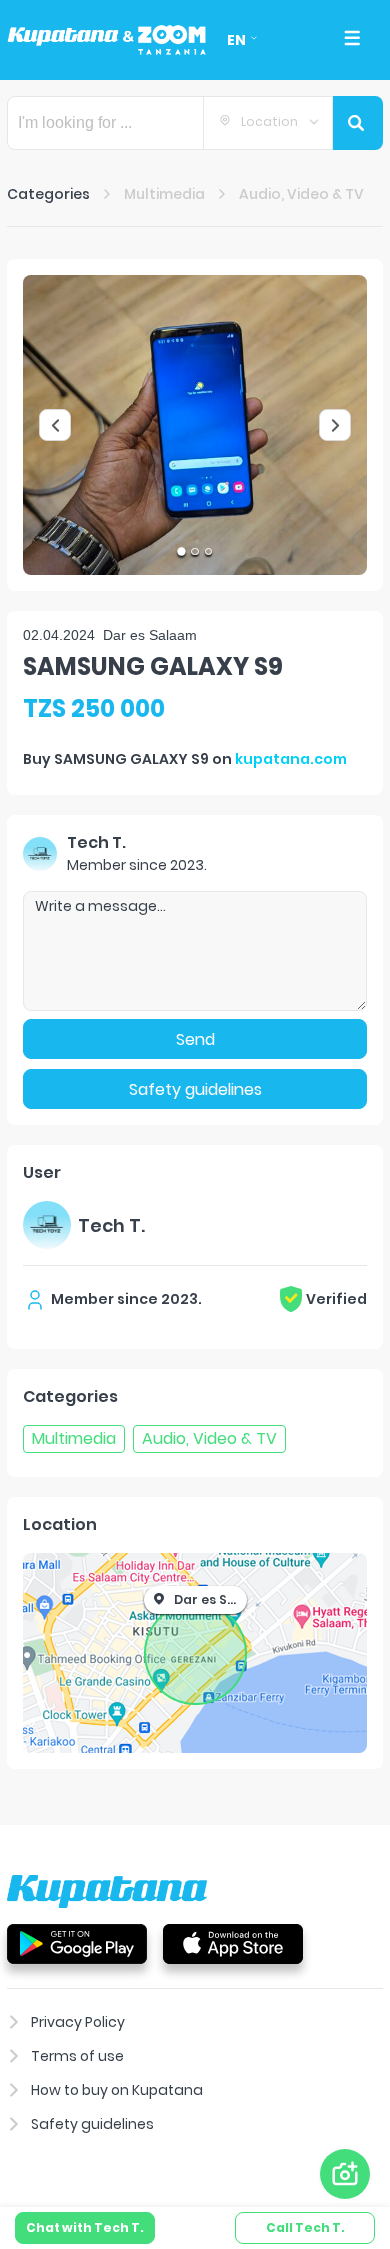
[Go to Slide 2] (194, 551)
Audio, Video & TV (301, 194)
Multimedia (164, 194)
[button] (195, 425)
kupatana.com (291, 759)
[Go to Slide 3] (208, 551)
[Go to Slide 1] (181, 551)
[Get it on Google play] (77, 1943)
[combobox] (268, 123)
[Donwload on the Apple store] (233, 1943)
